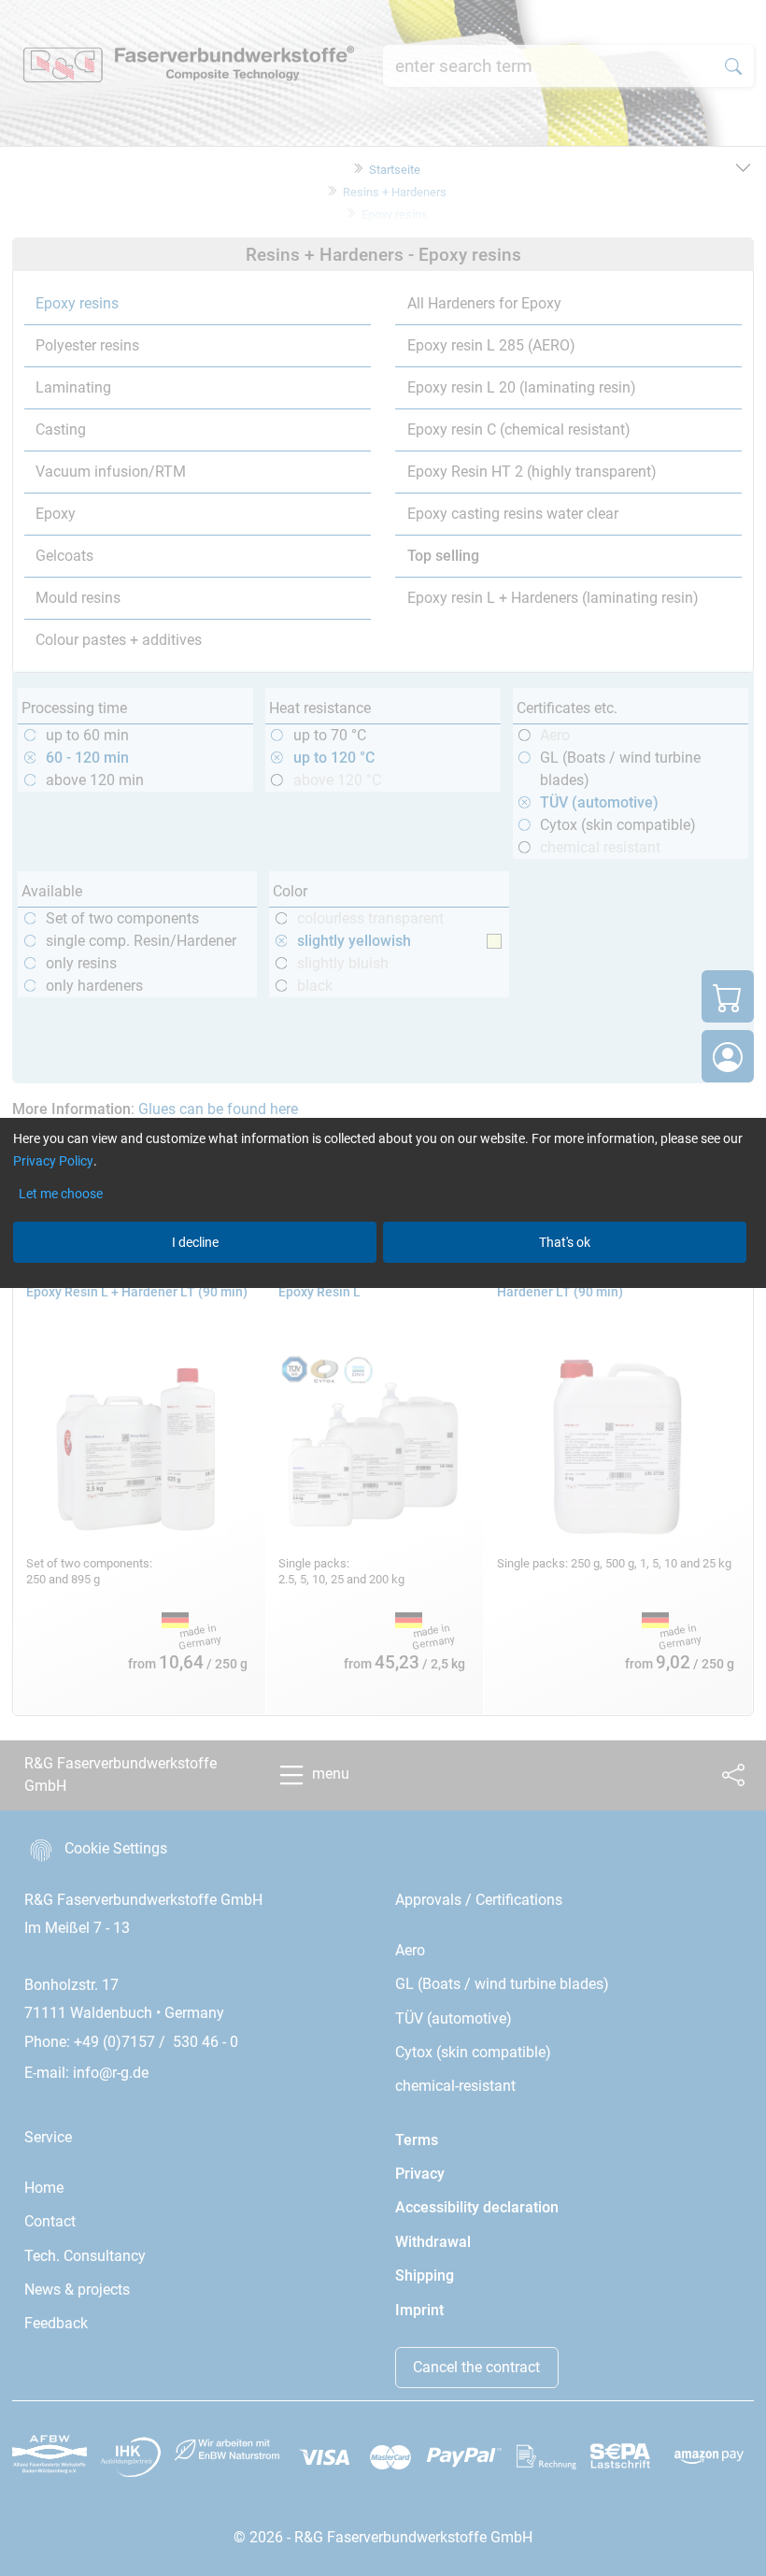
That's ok (565, 1242)
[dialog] (383, 1288)
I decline (195, 1242)
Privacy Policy (53, 1161)
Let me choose (61, 1194)
